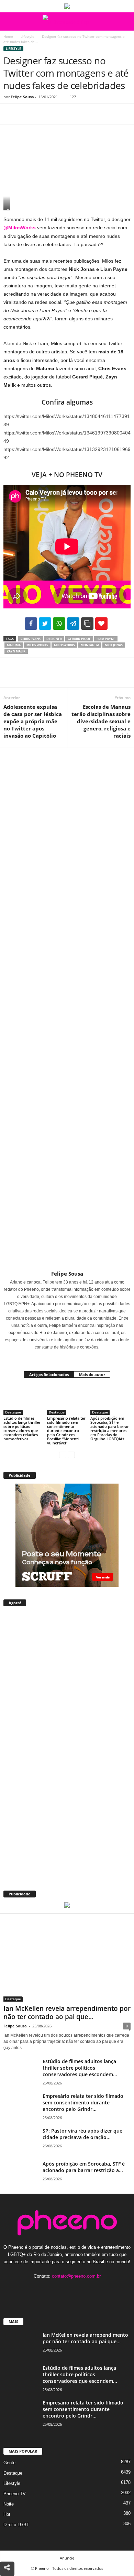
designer (54, 639)
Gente (9, 2463)
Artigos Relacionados (49, 1374)
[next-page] (71, 1455)
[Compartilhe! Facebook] (31, 624)
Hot (7, 2514)
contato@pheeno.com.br (76, 2276)
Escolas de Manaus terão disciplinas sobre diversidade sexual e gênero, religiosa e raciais (101, 721)
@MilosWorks (20, 228)
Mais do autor (92, 1374)
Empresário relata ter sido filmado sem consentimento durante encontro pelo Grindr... (83, 2102)
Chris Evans (31, 639)
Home (8, 36)
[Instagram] (63, 1357)
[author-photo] (67, 1009)
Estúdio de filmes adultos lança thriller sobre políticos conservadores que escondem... (80, 2068)
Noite (9, 2504)
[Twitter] (26, 114)
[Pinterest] (42, 114)
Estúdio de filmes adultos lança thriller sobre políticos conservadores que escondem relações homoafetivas (22, 1428)
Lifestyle (27, 36)
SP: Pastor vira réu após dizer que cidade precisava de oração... (82, 2134)
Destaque (13, 1412)
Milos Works (37, 645)
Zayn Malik (16, 651)
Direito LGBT (16, 2525)
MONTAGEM (90, 645)
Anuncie (67, 2558)
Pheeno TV (15, 2494)
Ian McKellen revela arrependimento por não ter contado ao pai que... (67, 2013)
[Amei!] (101, 624)
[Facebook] (10, 114)
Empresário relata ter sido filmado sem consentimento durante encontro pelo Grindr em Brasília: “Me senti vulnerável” (66, 1430)
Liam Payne (106, 639)
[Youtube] (88, 2289)
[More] (74, 114)
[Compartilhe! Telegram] (73, 624)
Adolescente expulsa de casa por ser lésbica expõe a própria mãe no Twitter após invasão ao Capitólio (33, 721)
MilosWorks (64, 645)
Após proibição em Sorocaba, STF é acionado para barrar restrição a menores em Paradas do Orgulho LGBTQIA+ (110, 1428)
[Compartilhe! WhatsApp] (59, 624)
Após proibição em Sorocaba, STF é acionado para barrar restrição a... (84, 2167)
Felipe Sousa (22, 97)
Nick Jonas (114, 645)
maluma (14, 645)
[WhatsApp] (58, 114)
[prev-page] (63, 1455)
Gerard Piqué (79, 639)
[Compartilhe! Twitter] (45, 624)
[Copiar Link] (87, 624)
